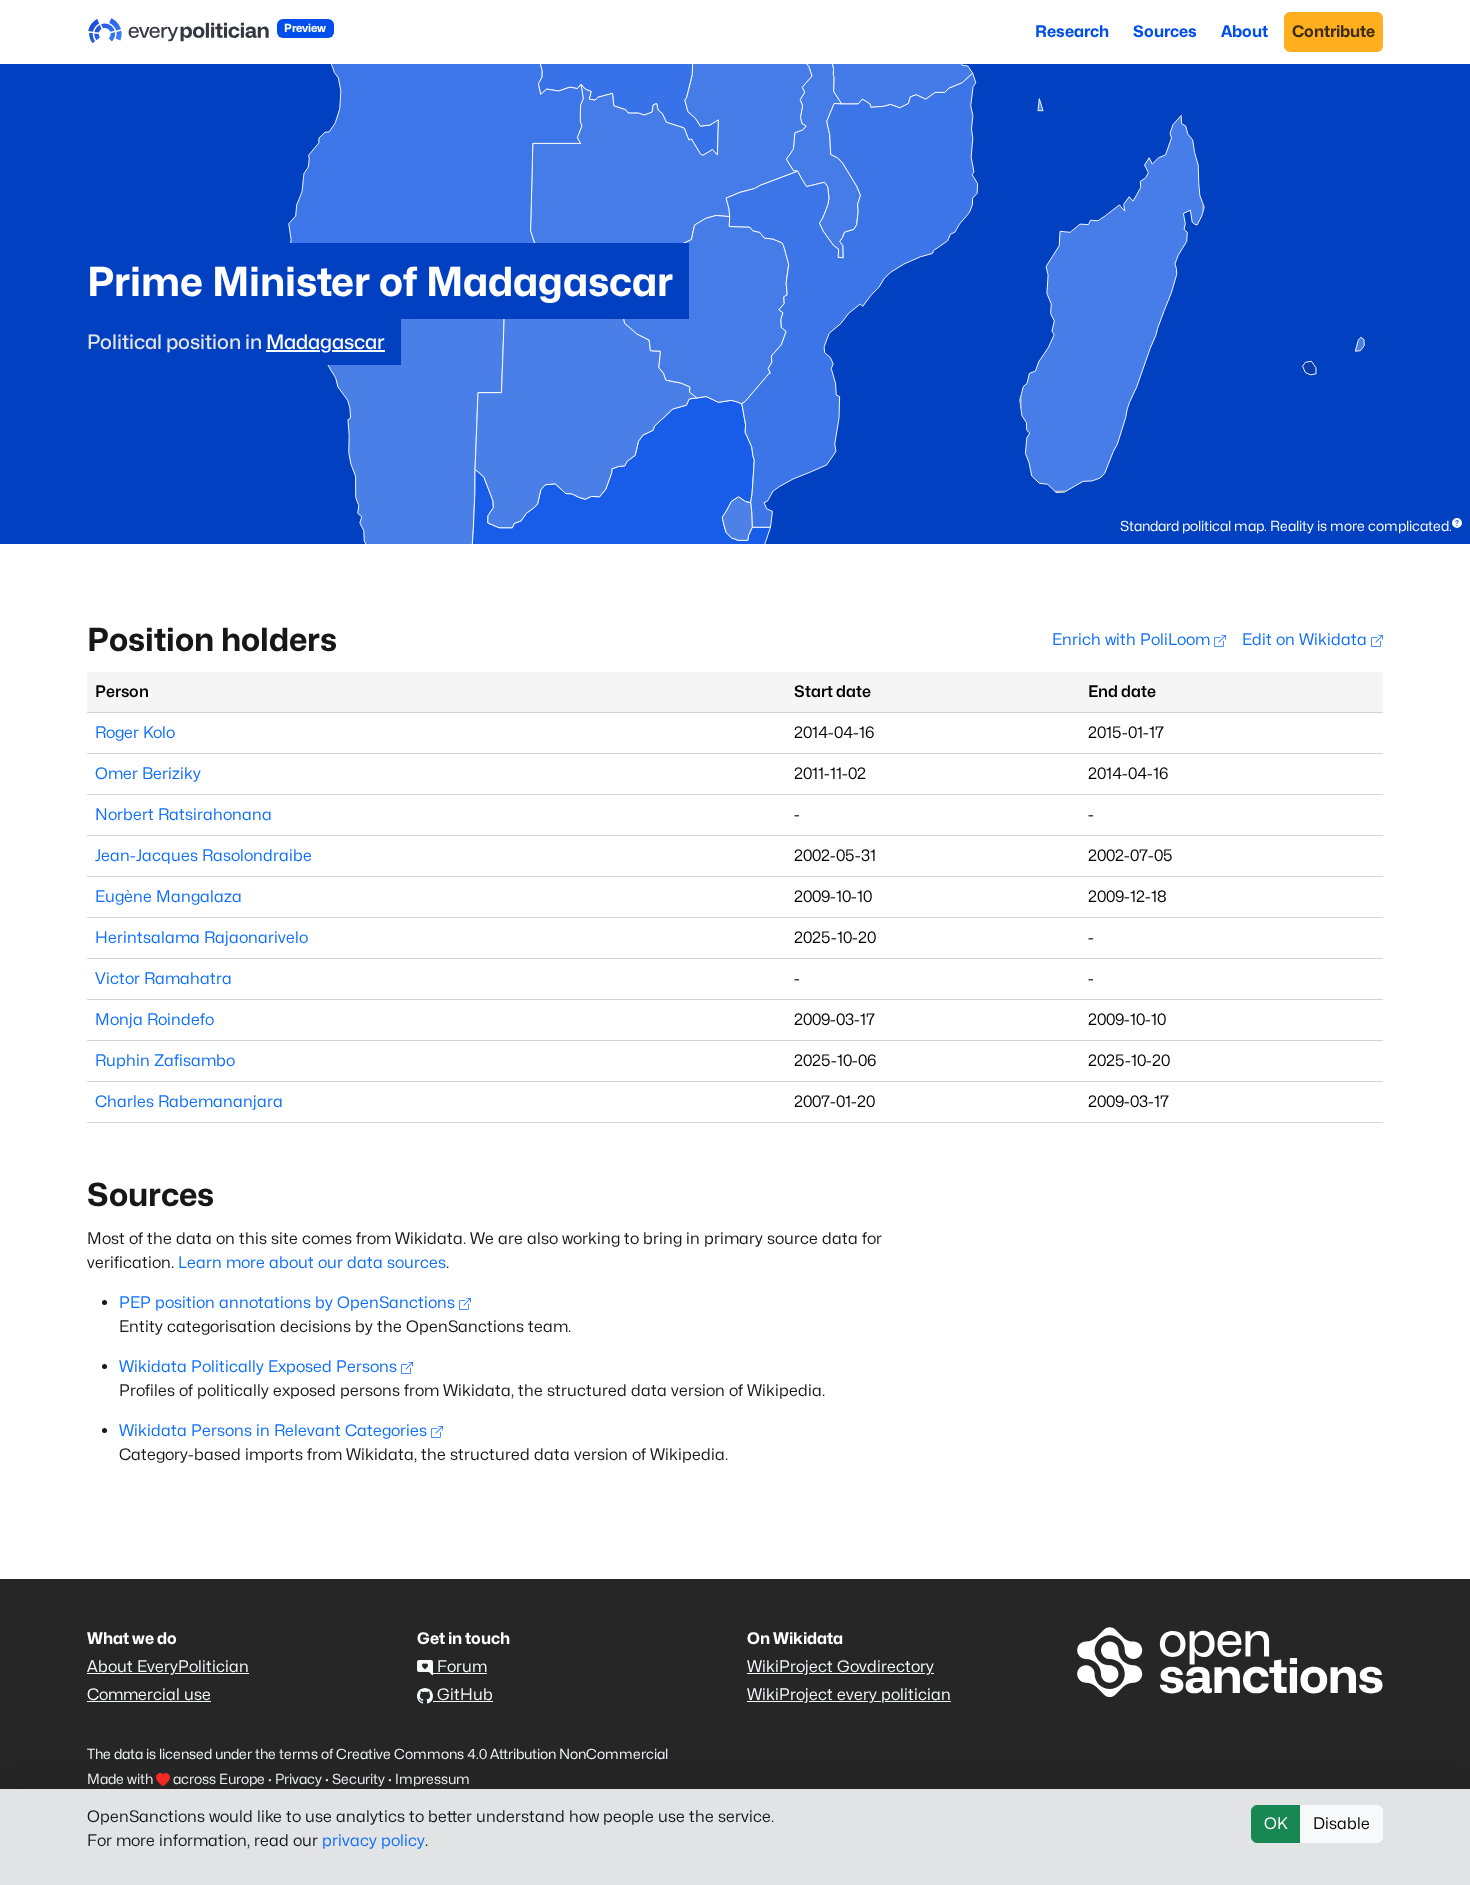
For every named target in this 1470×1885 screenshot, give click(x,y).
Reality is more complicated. (1361, 525)
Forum (460, 1666)
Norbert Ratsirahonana (183, 814)
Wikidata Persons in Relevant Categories (273, 1430)
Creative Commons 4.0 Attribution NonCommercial (502, 1753)
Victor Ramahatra (163, 978)
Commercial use (149, 1694)
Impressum (432, 1778)
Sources (1165, 31)
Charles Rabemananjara (189, 1101)
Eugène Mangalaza (168, 896)
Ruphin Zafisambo (165, 1060)
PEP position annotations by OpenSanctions (287, 1302)
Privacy (298, 1778)
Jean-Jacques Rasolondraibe (203, 855)
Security (358, 1778)
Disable (1341, 1823)
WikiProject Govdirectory (840, 1666)
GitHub (463, 1694)
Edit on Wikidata (1306, 639)
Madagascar (325, 342)
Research (1072, 31)
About (1244, 31)
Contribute (1333, 31)
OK (1276, 1823)
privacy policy (373, 1840)
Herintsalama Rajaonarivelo (201, 937)
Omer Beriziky (148, 773)
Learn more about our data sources (312, 1262)
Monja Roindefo (154, 1019)
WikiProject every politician (849, 1694)
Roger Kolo (135, 732)
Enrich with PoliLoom (1133, 639)
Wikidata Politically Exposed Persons (258, 1366)
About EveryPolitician (168, 1666)
